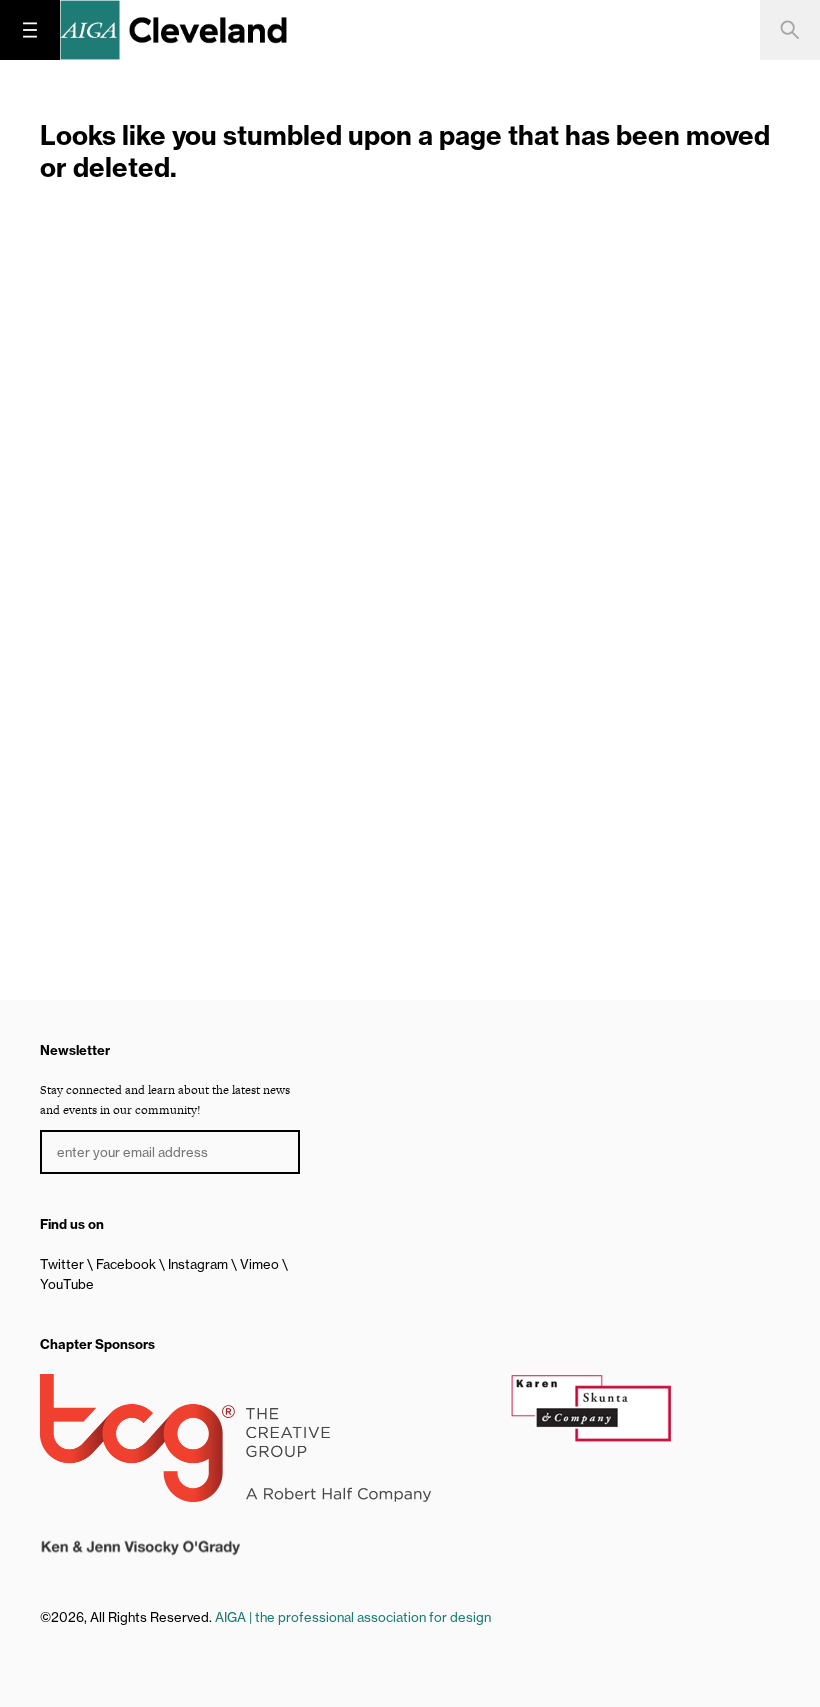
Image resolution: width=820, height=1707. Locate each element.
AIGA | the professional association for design (353, 1617)
